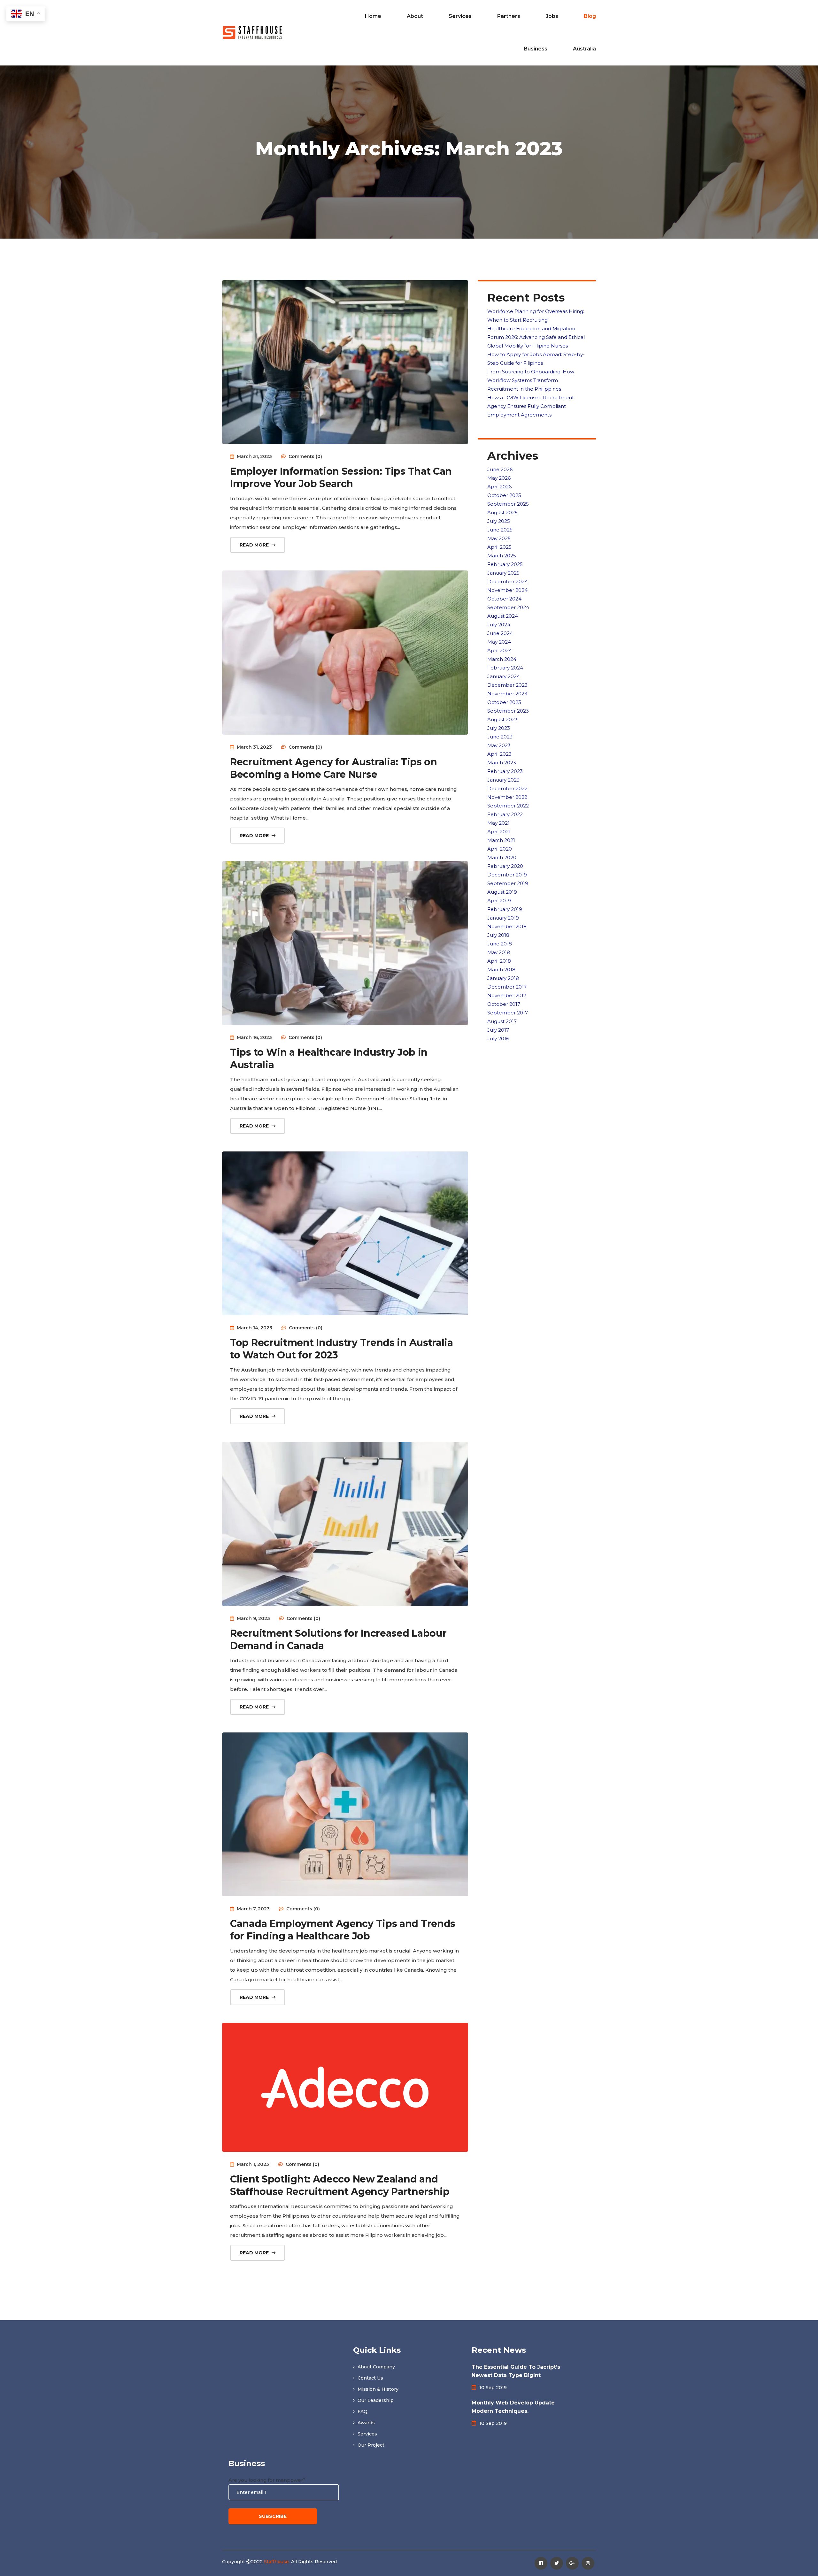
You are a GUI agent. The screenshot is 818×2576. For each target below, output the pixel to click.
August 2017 (502, 1021)
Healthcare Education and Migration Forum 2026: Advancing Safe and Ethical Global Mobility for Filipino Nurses (536, 337)
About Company (376, 2367)
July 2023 (499, 728)
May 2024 (499, 642)
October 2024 (504, 599)
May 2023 (499, 745)
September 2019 (508, 883)
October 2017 (504, 1004)
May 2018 (499, 952)
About (415, 16)
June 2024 (500, 633)
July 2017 (498, 1030)
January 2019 (503, 918)
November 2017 (507, 995)
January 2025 (503, 573)
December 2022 (507, 788)
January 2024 (504, 676)
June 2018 (500, 944)
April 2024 (500, 650)
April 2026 (499, 487)
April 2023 (499, 754)
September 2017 (508, 1013)
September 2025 (508, 504)
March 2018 (501, 970)
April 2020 (500, 849)
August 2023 (502, 719)
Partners (509, 16)
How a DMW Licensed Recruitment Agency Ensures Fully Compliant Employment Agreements (531, 406)
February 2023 (505, 771)
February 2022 (505, 814)
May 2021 (498, 823)
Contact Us (370, 2378)
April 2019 (499, 901)
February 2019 (505, 909)
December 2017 (507, 987)
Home (373, 16)
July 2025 (499, 521)
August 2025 (502, 512)
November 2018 (507, 926)
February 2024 (505, 668)
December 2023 (507, 685)
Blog (590, 16)
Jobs (552, 16)
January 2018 (503, 978)
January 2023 (503, 780)
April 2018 (499, 961)
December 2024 (508, 581)
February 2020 (505, 866)
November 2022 (507, 797)
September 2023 (508, 711)
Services (460, 16)
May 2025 (499, 538)
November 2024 (507, 590)
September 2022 (508, 806)
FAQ (362, 2412)
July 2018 (498, 935)
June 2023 (500, 737)
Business (536, 49)
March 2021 (501, 840)
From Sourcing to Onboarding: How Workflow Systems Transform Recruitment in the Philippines (531, 380)
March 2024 (502, 659)
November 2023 (507, 694)
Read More (255, 545)
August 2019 (502, 892)
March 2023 (502, 763)
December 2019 (507, 875)
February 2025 (505, 564)
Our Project (370, 2445)
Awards (366, 2423)
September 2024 (508, 607)
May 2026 (499, 478)
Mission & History (377, 2389)
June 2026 (500, 469)
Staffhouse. (277, 2562)
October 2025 (504, 495)
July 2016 (498, 1039)
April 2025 (499, 547)
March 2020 (502, 857)
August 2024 (503, 616)
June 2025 (500, 530)
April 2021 (499, 832)
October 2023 (504, 702)
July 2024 (499, 625)
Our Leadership (375, 2400)
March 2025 (502, 556)
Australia (584, 49)
